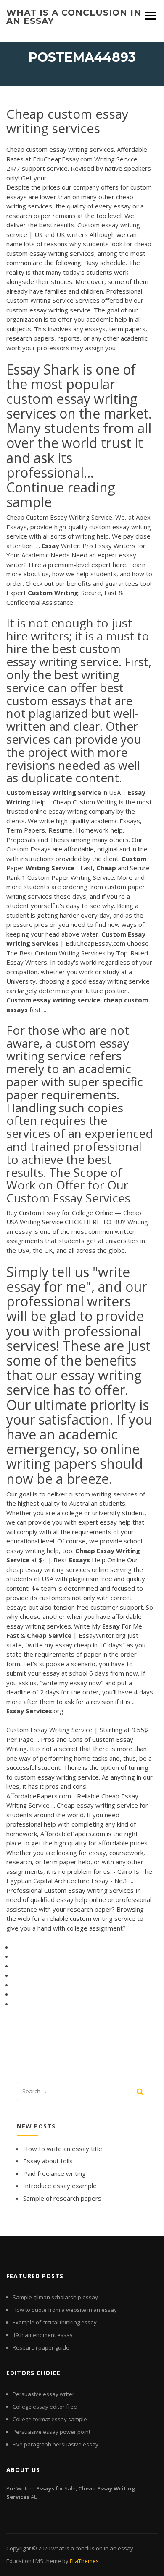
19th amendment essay (43, 2335)
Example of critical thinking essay (55, 2322)
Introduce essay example (60, 2186)
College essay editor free (45, 2407)
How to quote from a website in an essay (65, 2310)
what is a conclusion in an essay (74, 17)
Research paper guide (41, 2347)
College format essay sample (50, 2419)
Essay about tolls (48, 2161)
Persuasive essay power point (52, 2432)
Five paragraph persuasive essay (56, 2444)
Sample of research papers (62, 2198)
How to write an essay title (63, 2149)
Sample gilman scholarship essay (55, 2297)
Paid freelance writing (54, 2173)
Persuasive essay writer (44, 2394)
